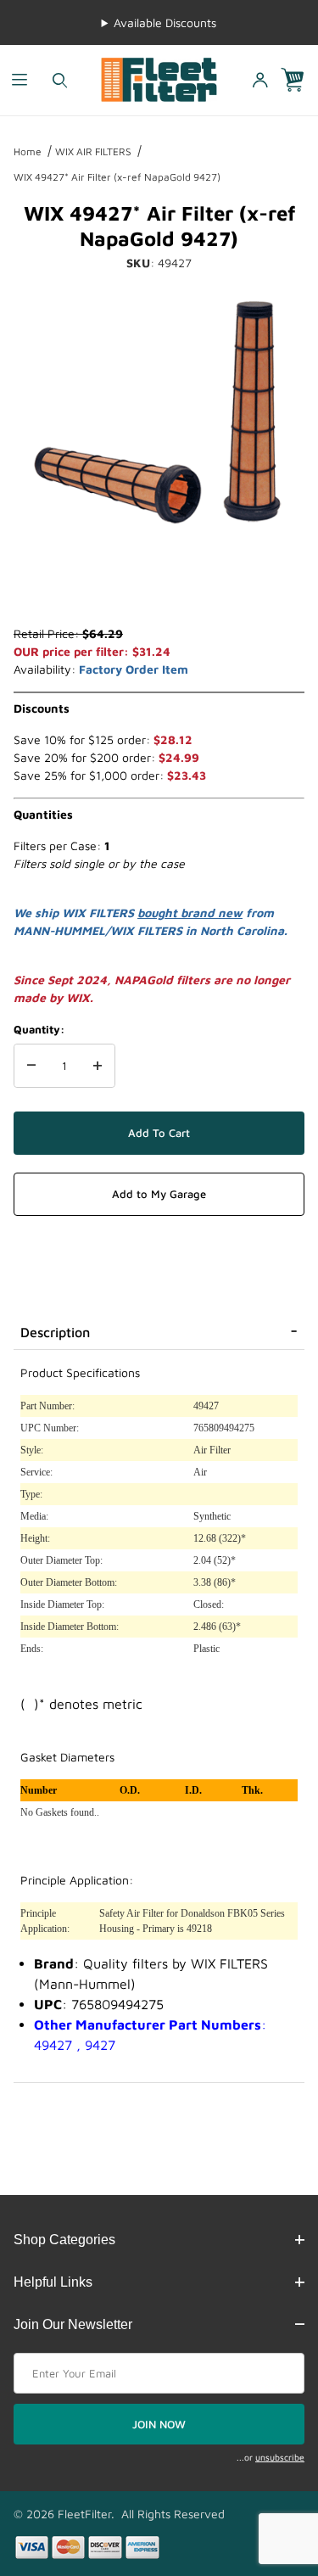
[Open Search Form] (60, 80)
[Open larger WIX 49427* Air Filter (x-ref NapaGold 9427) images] (159, 412)
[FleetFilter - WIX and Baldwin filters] (159, 78)
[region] (159, 584)
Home (28, 151)
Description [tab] (55, 1332)
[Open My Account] (259, 80)
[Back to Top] (266, 2470)
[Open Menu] (20, 80)
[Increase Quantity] (98, 1066)
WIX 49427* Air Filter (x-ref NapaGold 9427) (117, 177)
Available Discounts (165, 22)
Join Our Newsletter (73, 2324)
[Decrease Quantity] (31, 1066)
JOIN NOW (159, 2424)
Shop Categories (64, 2240)
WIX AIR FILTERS (93, 151)
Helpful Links (53, 2282)
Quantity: (39, 1029)
